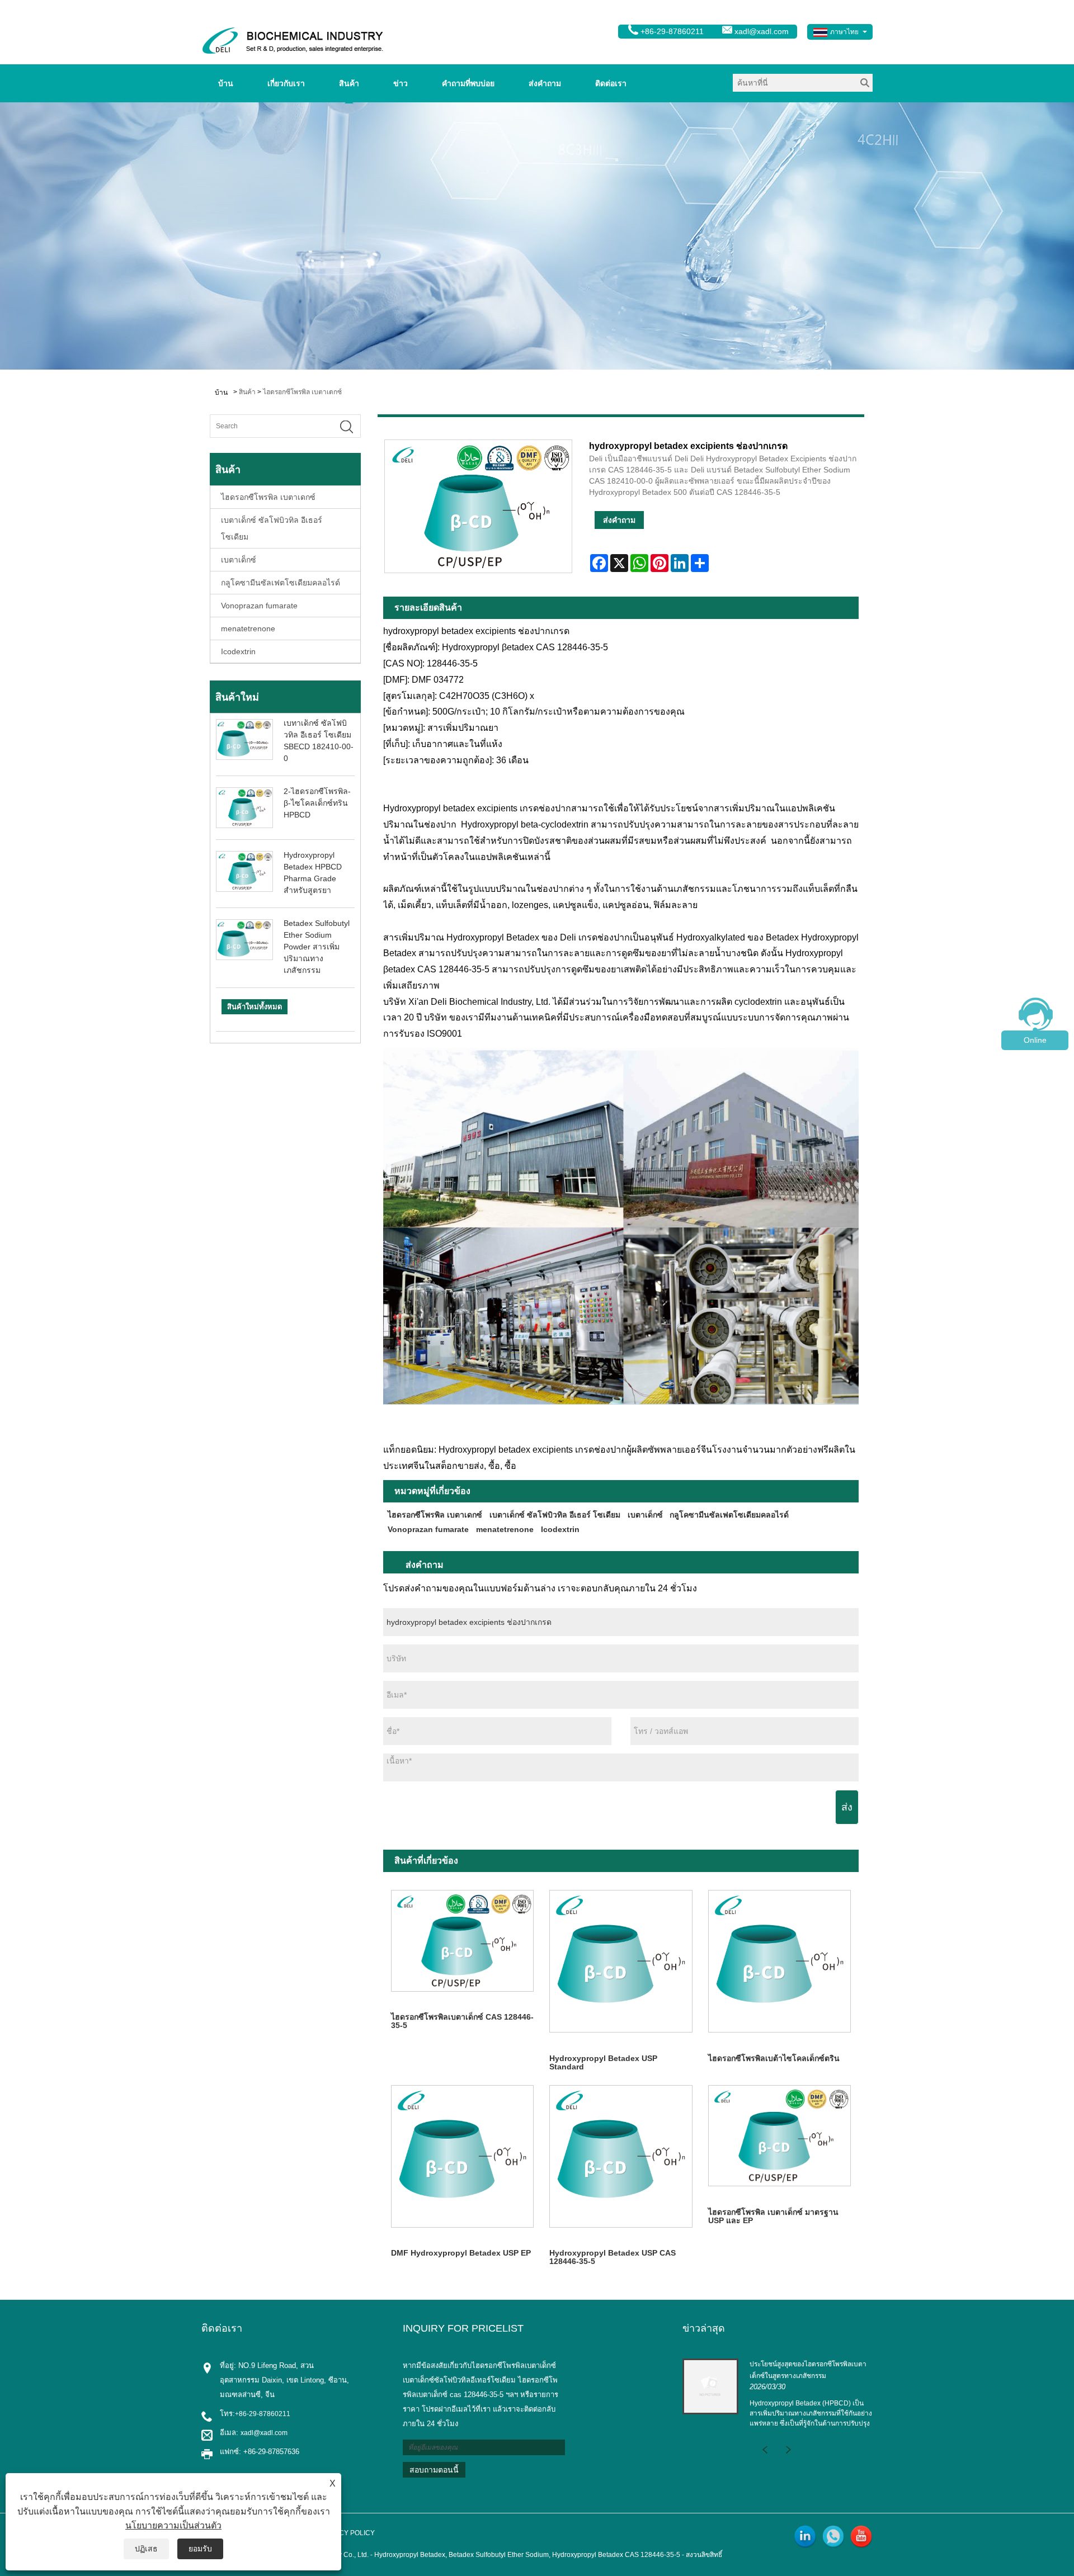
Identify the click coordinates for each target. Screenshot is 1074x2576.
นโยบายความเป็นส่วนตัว (173, 2525)
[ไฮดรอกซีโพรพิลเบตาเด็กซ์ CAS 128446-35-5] (462, 1941)
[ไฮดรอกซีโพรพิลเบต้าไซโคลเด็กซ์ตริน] (779, 1961)
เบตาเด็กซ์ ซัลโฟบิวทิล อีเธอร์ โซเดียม (272, 528)
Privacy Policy (347, 2533)
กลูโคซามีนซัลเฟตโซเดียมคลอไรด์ (281, 583)
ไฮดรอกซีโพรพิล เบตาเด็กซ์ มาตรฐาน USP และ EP (773, 2216)
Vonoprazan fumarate (259, 606)
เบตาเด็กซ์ (239, 560)
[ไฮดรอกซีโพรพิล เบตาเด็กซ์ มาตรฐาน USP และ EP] (779, 2136)
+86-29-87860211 (263, 2414)
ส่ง (847, 1807)
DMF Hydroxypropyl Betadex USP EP (461, 2253)
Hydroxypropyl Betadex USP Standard (603, 2062)
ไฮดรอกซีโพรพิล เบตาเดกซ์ (302, 392)
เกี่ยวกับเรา (286, 83)
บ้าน (226, 83)
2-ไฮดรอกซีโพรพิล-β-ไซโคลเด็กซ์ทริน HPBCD (317, 803)
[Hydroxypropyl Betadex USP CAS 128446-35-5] (621, 2156)
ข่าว (401, 83)
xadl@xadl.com (762, 31)
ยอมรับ (200, 2549)
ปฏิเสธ (146, 2549)
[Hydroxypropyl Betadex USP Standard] (621, 1961)
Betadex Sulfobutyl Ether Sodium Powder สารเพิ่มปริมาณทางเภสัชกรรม (317, 947)
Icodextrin (238, 651)
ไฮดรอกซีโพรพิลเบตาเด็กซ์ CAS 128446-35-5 (462, 2021)
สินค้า (349, 83)
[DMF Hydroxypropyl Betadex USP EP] (462, 2156)
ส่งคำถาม (545, 83)
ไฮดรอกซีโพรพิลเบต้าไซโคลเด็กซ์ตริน (774, 2058)
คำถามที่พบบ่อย (468, 83)
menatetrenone (248, 628)
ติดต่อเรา (611, 83)
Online (1035, 1040)
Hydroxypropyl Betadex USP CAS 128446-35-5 (613, 2257)
